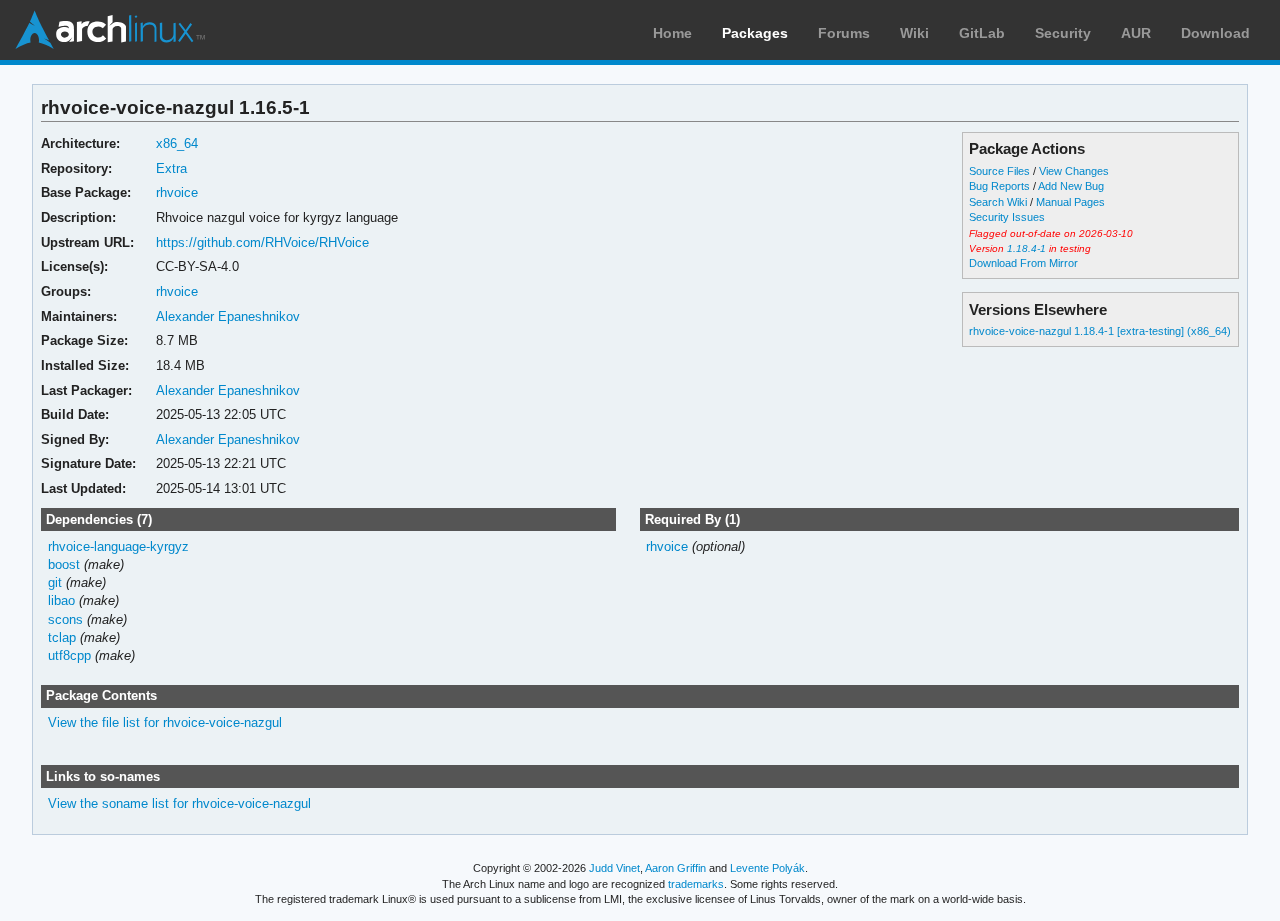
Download (1215, 33)
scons (65, 619)
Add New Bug (1071, 186)
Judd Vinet (614, 868)
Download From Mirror (1023, 263)
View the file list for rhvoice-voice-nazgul (165, 722)
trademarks (696, 884)
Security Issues (1007, 217)
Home (672, 33)
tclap (62, 637)
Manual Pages (1070, 202)
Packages (755, 33)
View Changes (1074, 171)
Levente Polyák (767, 868)
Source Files (999, 171)
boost (64, 564)
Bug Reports (999, 186)
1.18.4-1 (1026, 248)
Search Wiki (998, 202)
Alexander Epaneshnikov (228, 316)
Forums (844, 33)
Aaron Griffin (675, 868)
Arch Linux (110, 30)
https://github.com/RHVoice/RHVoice (262, 242)
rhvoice (177, 192)
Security (1063, 33)
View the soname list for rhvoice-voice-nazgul (179, 803)
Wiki (914, 33)
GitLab (982, 33)
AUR (1136, 33)
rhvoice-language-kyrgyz (118, 546)
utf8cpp (69, 655)
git (55, 582)
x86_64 (177, 143)
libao (61, 600)
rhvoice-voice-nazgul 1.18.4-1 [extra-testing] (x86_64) (1100, 331)
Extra (171, 168)
